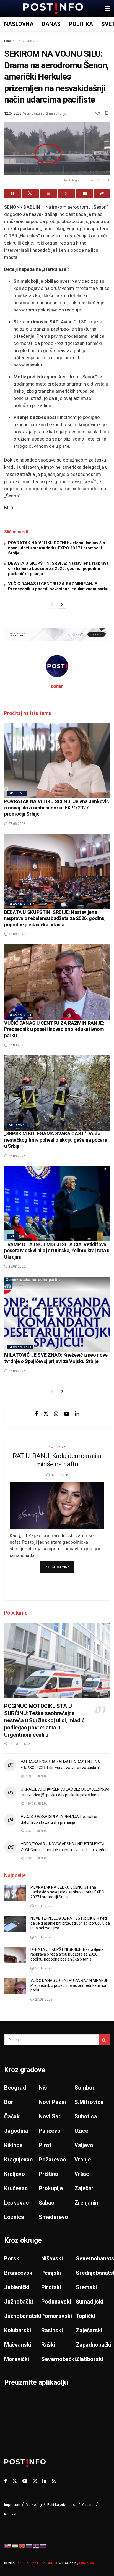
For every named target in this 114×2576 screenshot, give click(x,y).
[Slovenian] (44, 2546)
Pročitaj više (59, 1567)
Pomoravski (57, 2316)
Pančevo (50, 2131)
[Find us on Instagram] (56, 1414)
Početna (10, 41)
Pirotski (51, 2287)
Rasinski (52, 2330)
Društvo (17, 793)
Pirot (45, 2145)
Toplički (85, 2316)
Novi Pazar (53, 2102)
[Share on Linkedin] (48, 193)
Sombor (85, 2088)
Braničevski (19, 2273)
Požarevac (52, 2160)
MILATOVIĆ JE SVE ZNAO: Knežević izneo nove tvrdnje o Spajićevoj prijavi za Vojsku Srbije (56, 1358)
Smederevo (53, 2217)
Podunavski (56, 2302)
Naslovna (19, 24)
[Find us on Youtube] (67, 1414)
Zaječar (84, 2188)
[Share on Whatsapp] (66, 193)
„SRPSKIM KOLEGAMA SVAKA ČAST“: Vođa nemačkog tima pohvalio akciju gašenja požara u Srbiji (56, 1140)
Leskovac (16, 2203)
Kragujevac (18, 2160)
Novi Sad (50, 2116)
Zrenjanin (86, 2203)
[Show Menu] (107, 9)
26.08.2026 (16, 1267)
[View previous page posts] (52, 605)
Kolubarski (18, 2330)
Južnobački (19, 2302)
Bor (9, 2102)
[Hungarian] (15, 2546)
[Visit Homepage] (53, 9)
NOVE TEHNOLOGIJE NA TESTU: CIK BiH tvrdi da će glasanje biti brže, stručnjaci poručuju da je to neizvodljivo (70, 1923)
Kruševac (16, 2188)
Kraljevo (15, 2174)
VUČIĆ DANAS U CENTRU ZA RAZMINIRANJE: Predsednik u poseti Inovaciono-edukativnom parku (58, 586)
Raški (48, 2345)
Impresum (12, 2505)
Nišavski (52, 2258)
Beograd (15, 2088)
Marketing (34, 2505)
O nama (88, 2505)
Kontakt (10, 2514)
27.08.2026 (16, 824)
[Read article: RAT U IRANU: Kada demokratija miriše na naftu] (57, 1506)
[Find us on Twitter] (46, 1414)
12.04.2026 (13, 113)
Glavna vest (31, 41)
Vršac (82, 2174)
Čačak (12, 2116)
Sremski (86, 2287)
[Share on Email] (85, 193)
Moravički (17, 2359)
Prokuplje (51, 2188)
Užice (81, 2131)
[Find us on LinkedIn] (44, 2481)
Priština (48, 2174)
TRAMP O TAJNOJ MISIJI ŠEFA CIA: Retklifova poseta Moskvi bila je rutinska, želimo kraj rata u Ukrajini (57, 1251)
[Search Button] (104, 2040)
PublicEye (86, 2563)
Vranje (83, 2160)
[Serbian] (37, 2546)
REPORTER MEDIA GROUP (38, 2563)
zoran (57, 686)
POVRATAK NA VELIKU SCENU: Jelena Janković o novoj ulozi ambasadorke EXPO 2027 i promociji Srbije (57, 548)
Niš (43, 2088)
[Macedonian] (22, 2546)
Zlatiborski (90, 2359)
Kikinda (13, 2145)
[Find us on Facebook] (36, 1414)
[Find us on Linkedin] (77, 1414)
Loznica (14, 2217)
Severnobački (59, 2359)
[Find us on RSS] (54, 2481)
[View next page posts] (62, 605)
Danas (51, 24)
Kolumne (57, 1447)
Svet (13, 1236)
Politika (81, 24)
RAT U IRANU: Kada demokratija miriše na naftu (57, 1460)
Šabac (46, 2203)
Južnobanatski (23, 2316)
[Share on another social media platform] (102, 193)
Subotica (86, 2116)
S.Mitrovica (89, 2102)
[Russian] (29, 2546)
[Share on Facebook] (12, 193)
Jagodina (16, 2131)
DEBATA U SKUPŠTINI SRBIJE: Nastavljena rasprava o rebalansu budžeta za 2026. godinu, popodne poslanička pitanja (58, 568)
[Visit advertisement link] (57, 634)
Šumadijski (90, 2302)
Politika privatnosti (62, 2505)
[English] (8, 2546)
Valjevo (84, 2145)
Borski (12, 2258)
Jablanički (17, 2287)
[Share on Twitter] (30, 193)
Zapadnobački (94, 2345)
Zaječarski (89, 2330)
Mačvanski (18, 2345)
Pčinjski (51, 2273)
